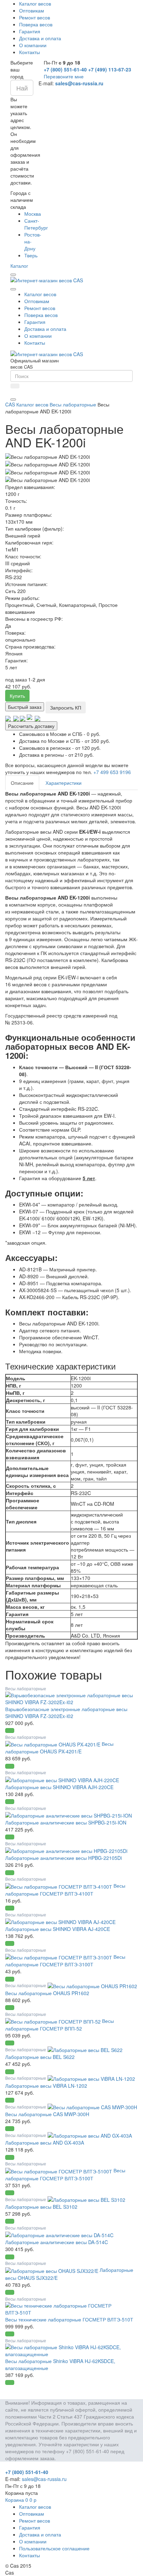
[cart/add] (10, 1731)
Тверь (31, 255)
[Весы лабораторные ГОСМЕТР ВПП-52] (54, 2021)
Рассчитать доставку (31, 726)
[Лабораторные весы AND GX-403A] (90, 2135)
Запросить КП (66, 707)
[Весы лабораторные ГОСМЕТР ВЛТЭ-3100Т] (59, 1957)
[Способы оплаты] (23, 718)
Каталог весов (35, 3)
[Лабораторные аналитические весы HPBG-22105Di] (66, 1850)
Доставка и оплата (40, 38)
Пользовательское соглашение (54, 2548)
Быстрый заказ (25, 707)
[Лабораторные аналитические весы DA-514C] (59, 2234)
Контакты (30, 52)
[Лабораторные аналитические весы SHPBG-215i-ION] (69, 1815)
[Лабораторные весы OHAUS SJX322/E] (52, 2270)
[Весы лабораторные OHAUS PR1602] (92, 1985)
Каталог (19, 266)
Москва (33, 214)
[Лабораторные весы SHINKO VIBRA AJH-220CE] (62, 1779)
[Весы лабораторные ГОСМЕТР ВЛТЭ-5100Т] (59, 2170)
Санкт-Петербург (36, 224)
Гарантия (30, 31)
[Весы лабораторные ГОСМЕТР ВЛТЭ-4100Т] (59, 1886)
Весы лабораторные (73, 404)
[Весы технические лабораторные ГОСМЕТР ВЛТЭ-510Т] (71, 2308)
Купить (17, 696)
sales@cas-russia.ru (79, 83)
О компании (33, 45)
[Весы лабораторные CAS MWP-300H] (92, 2106)
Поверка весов (36, 24)
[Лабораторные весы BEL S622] (85, 2049)
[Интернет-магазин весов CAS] (47, 280)
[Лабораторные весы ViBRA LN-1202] (91, 2078)
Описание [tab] (22, 783)
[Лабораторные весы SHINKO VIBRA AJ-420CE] (60, 1921)
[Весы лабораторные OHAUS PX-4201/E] (53, 1744)
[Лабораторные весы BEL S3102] (86, 2199)
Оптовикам (32, 10)
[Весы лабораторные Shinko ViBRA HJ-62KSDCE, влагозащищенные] (71, 2350)
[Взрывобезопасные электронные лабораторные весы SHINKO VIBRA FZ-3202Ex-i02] (71, 1698)
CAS (10, 404)
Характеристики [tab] (64, 783)
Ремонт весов (35, 17)
